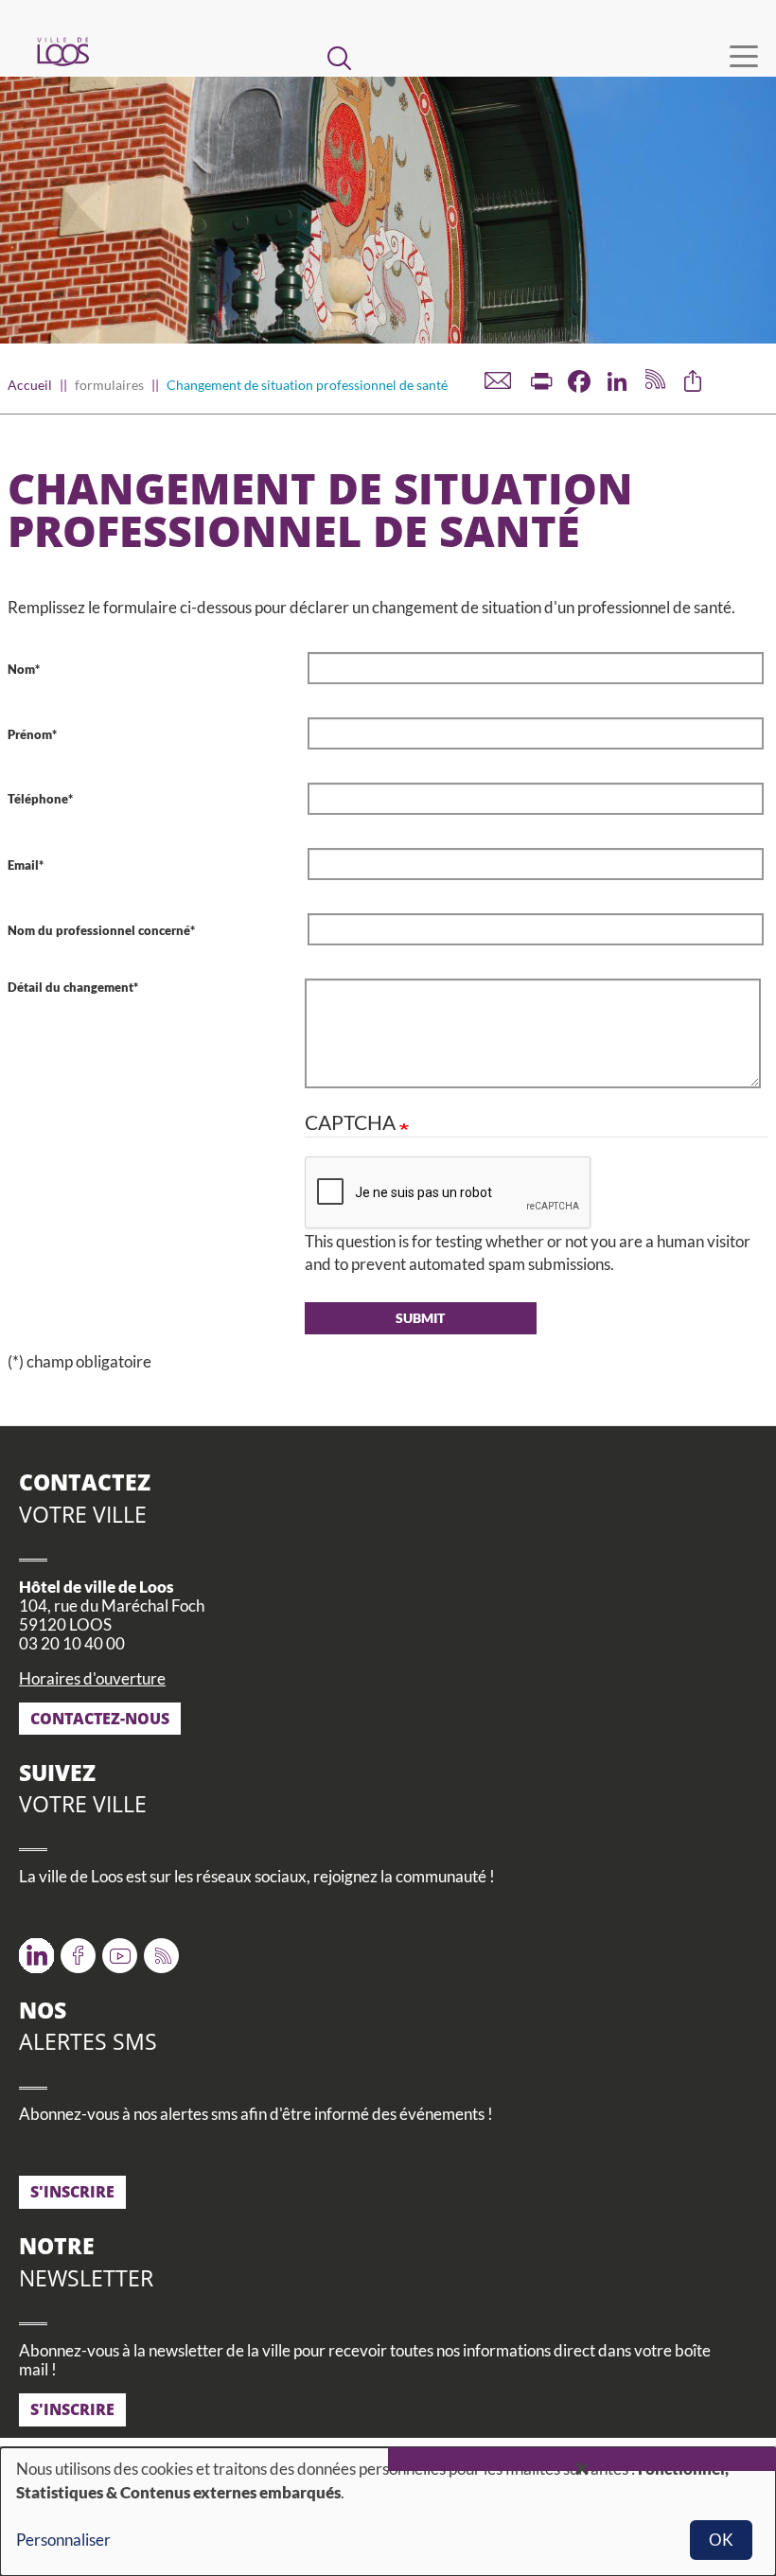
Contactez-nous (100, 1719)
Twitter (36, 1949)
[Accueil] (62, 52)
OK (721, 2540)
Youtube (120, 1949)
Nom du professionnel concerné (99, 930)
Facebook (78, 1949)
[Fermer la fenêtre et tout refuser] (582, 2459)
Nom (21, 669)
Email (23, 865)
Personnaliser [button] (63, 2540)
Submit (420, 1318)
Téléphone (38, 799)
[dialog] (388, 2512)
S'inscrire (72, 2192)
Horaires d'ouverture (92, 1678)
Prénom (30, 734)
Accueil (30, 385)
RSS (158, 1949)
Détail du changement (71, 987)
